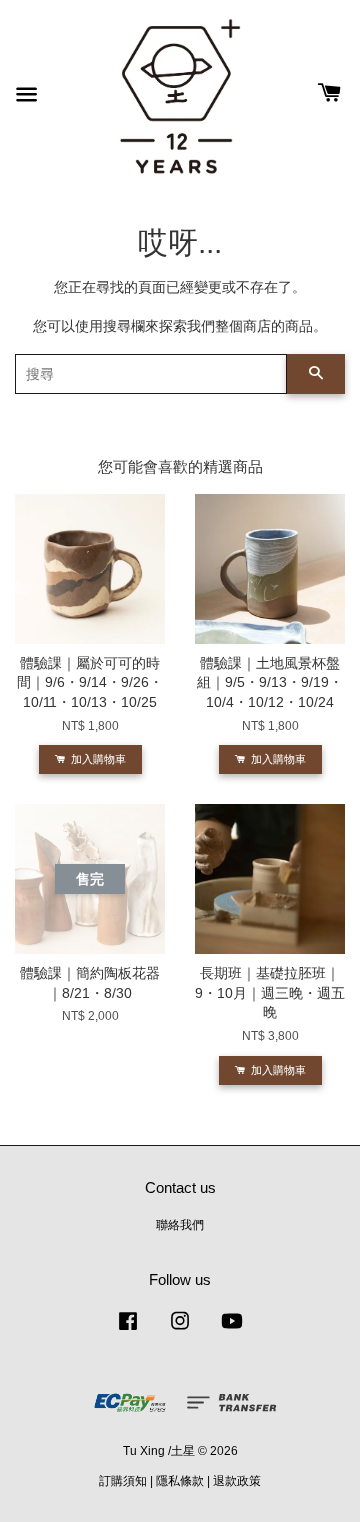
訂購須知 (123, 1481)
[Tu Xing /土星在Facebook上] (128, 1331)
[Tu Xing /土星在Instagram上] (180, 1331)
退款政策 (237, 1481)
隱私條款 (180, 1481)
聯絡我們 (180, 1225)
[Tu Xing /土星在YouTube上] (232, 1331)
